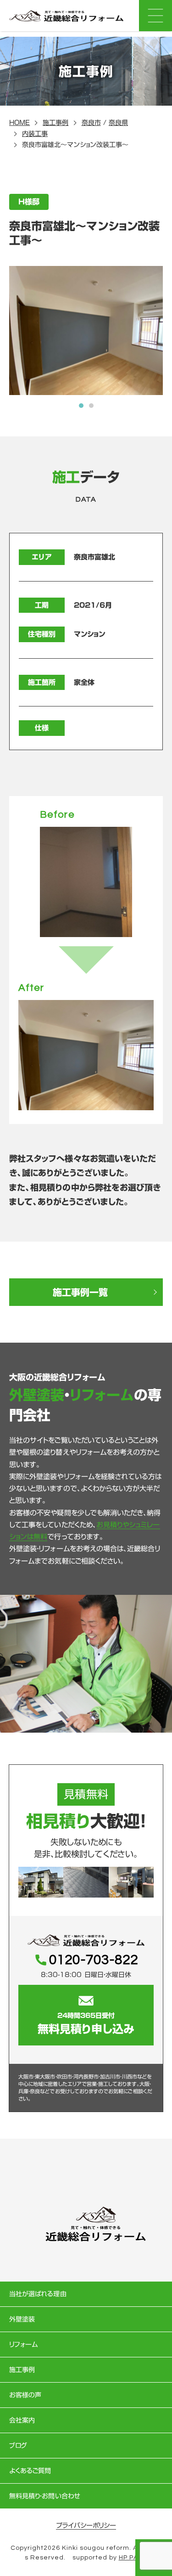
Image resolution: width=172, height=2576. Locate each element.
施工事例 (55, 123)
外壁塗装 (22, 2319)
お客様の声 (25, 2395)
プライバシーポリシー (86, 2525)
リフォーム (23, 2344)
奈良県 (118, 123)
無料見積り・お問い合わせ (45, 2496)
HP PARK (133, 2558)
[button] (81, 406)
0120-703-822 (94, 1960)
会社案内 (22, 2420)
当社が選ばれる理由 (38, 2294)
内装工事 (35, 134)
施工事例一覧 (80, 1292)
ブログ (18, 2446)
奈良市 (91, 123)
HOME (19, 123)
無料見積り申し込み (86, 2023)
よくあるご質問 (30, 2471)
